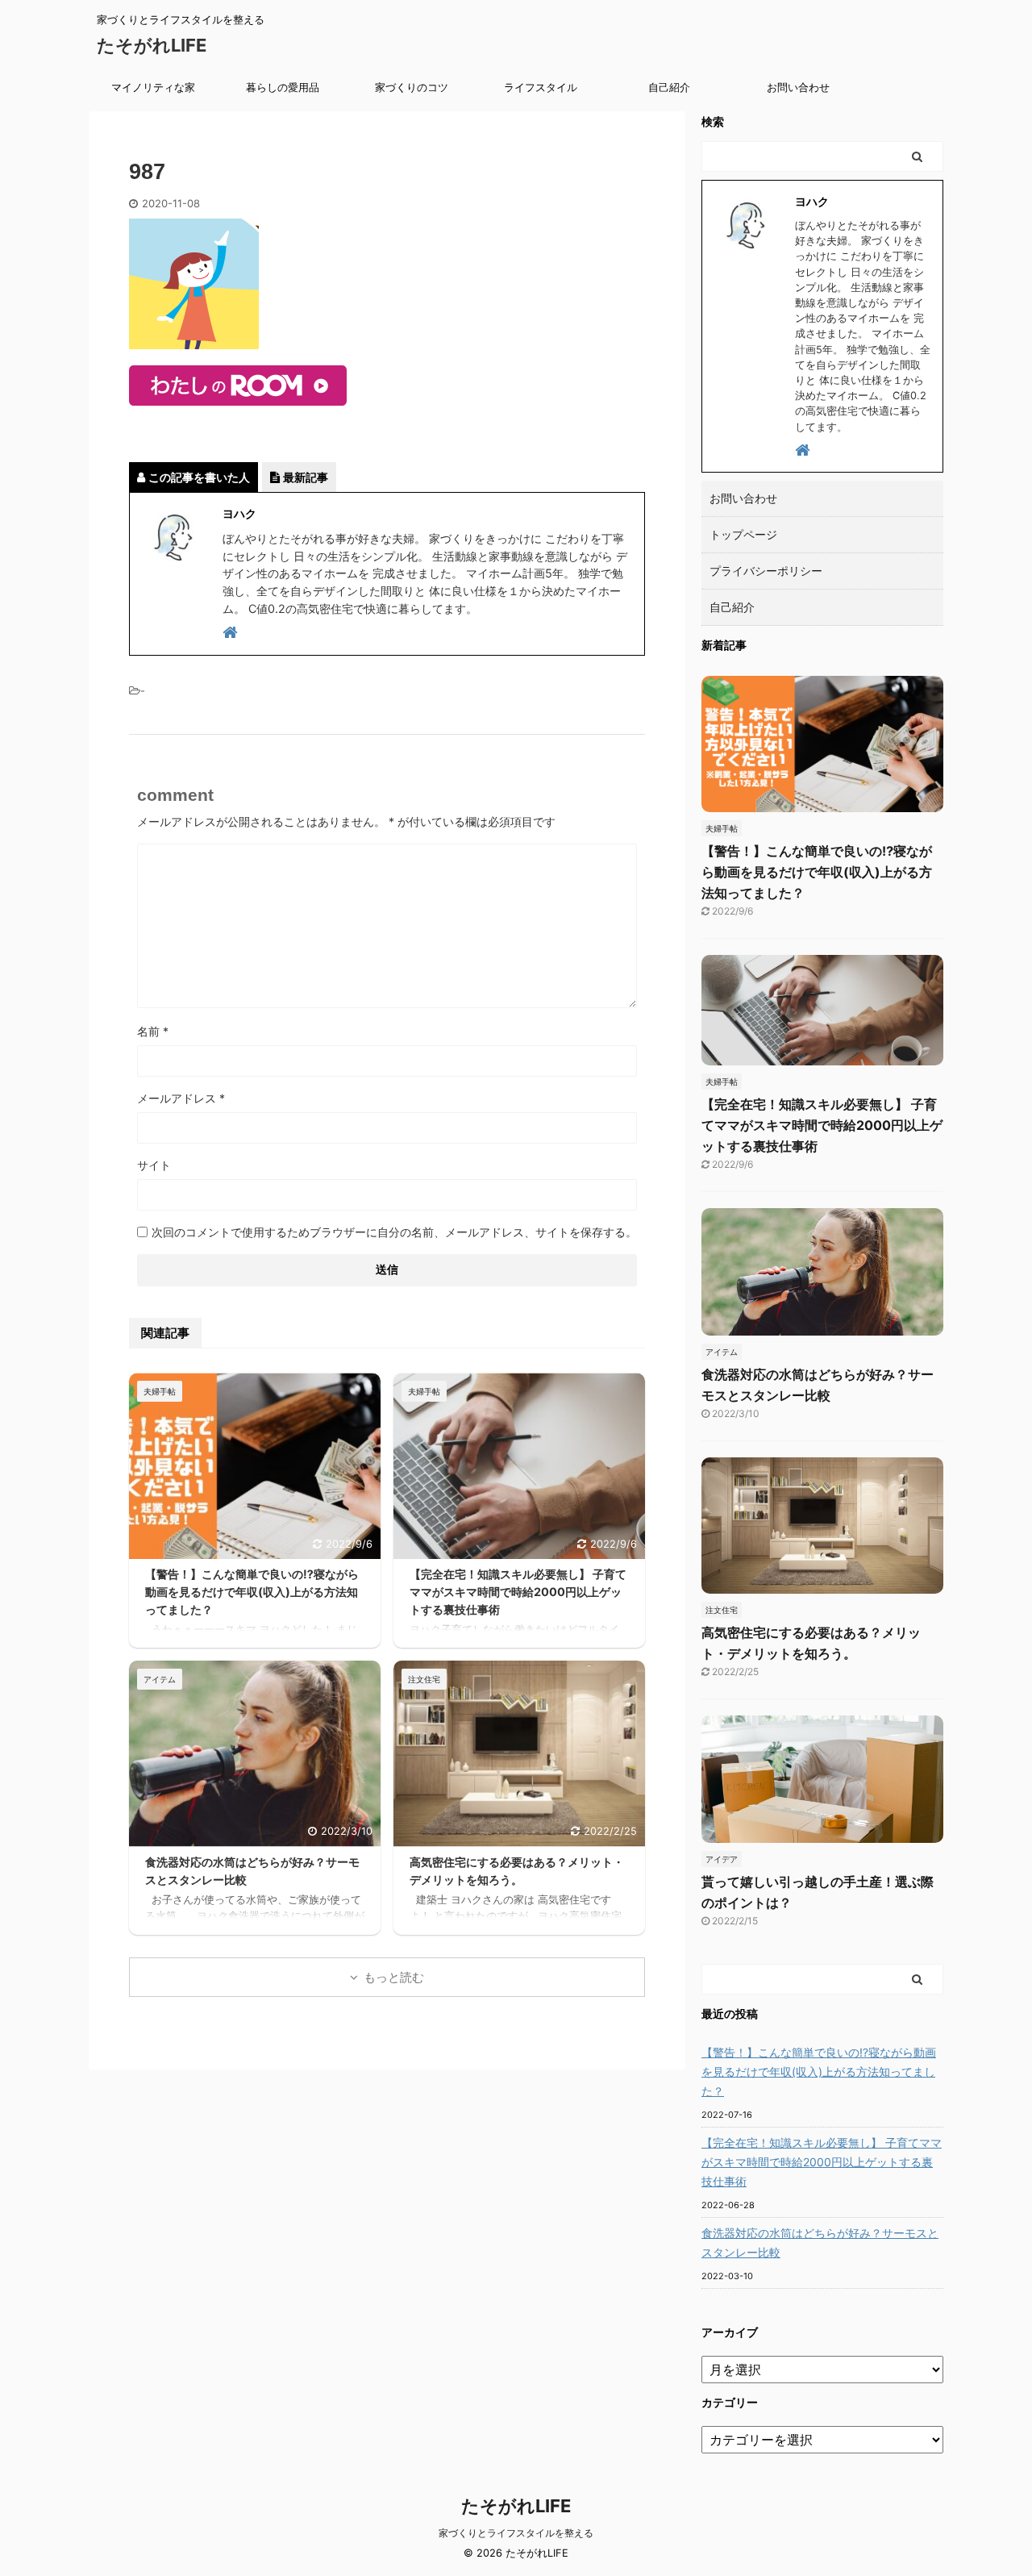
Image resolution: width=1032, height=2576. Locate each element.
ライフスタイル (541, 87)
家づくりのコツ (412, 87)
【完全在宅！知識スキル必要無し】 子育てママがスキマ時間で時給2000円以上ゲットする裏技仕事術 (518, 1591)
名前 (153, 1031)
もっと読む (394, 1977)
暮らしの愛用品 (283, 87)
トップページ (743, 534)
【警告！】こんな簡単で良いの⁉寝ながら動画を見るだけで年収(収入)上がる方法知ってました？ (252, 1591)
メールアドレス (181, 1098)
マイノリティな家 (153, 87)
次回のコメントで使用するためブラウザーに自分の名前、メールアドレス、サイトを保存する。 (394, 1232)
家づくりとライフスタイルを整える (516, 2533)
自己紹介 (669, 87)
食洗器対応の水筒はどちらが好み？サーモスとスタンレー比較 (820, 2243)
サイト (154, 1165)
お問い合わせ (798, 87)
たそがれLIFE (152, 45)
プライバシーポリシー (766, 571)
